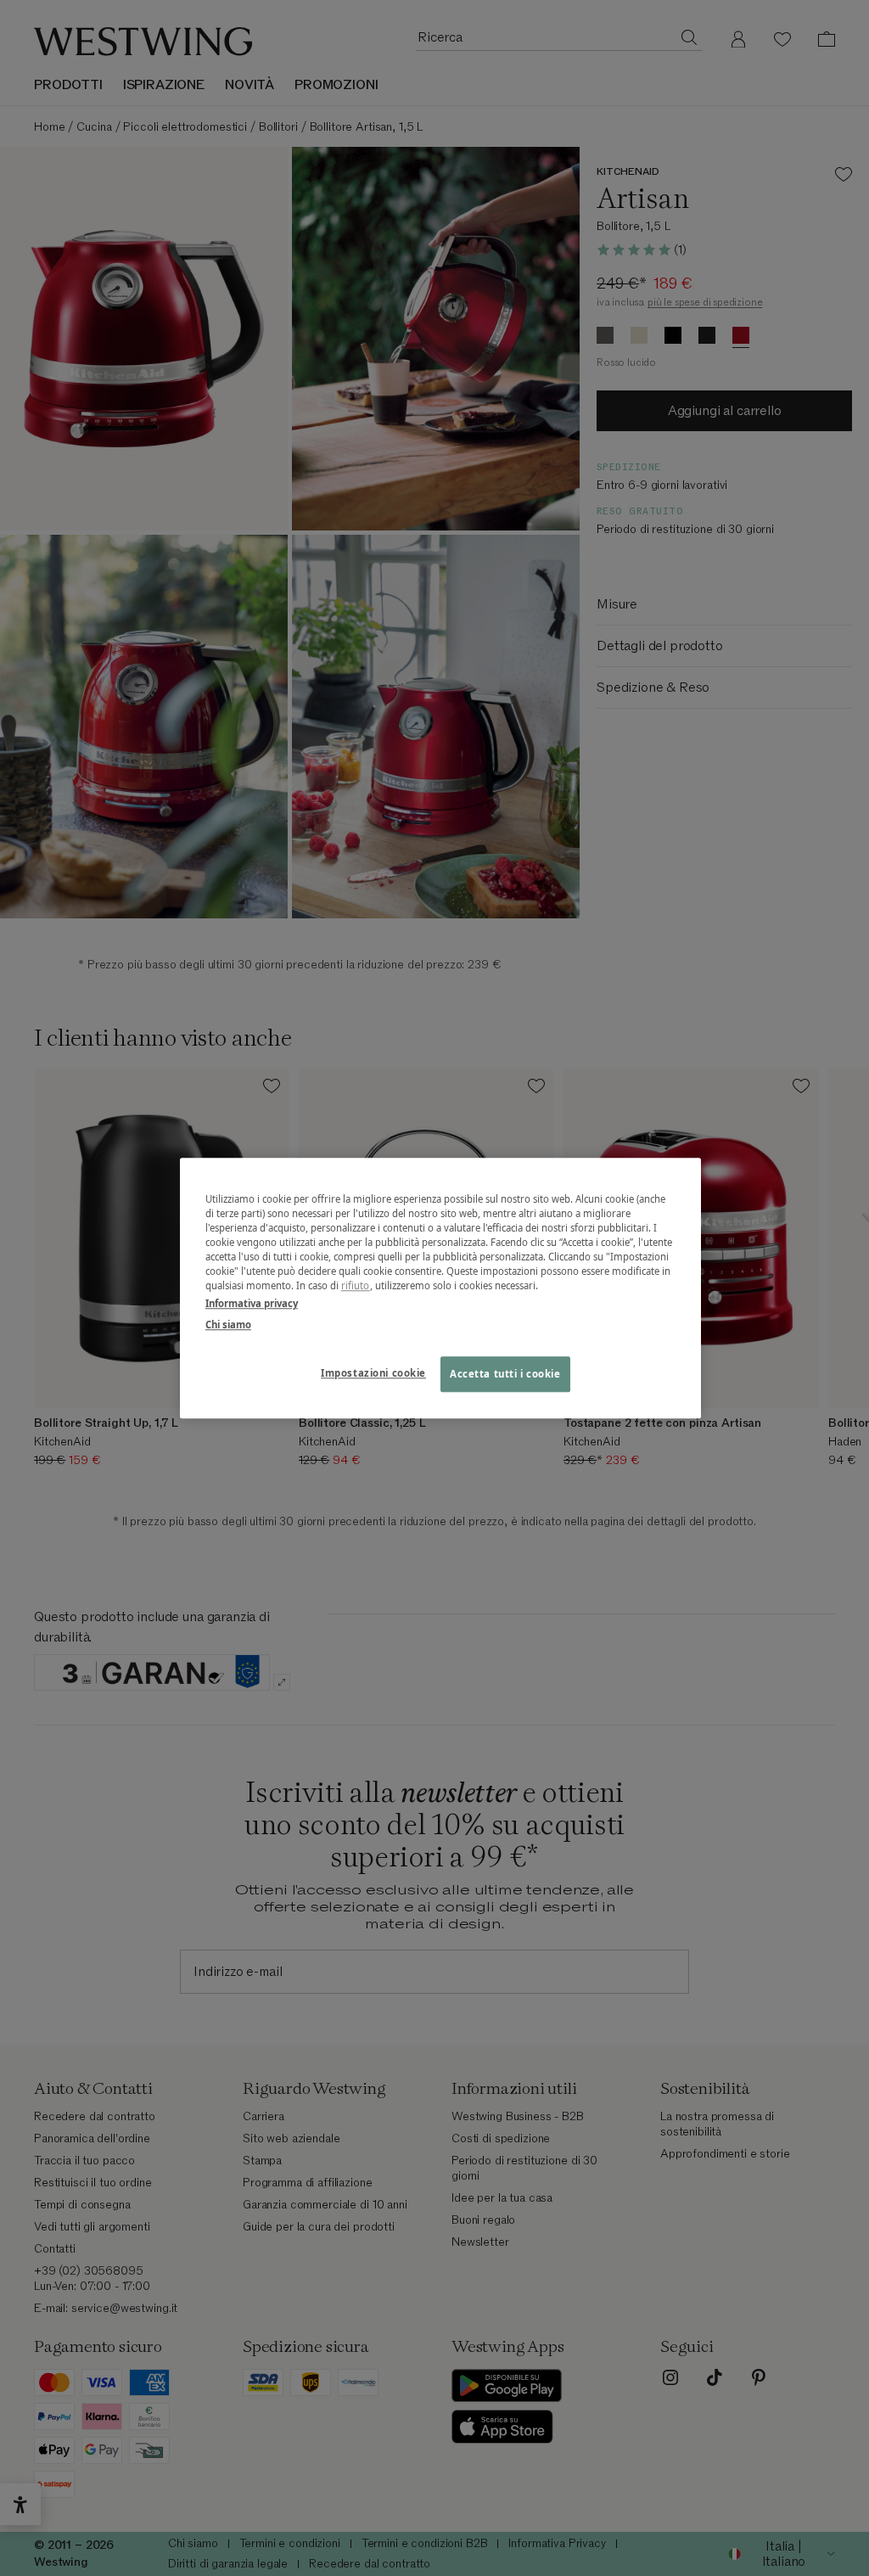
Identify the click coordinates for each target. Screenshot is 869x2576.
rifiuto (356, 1285)
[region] (440, 1288)
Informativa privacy (252, 1303)
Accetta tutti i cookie (505, 1374)
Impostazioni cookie (373, 1373)
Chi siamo (228, 1324)
